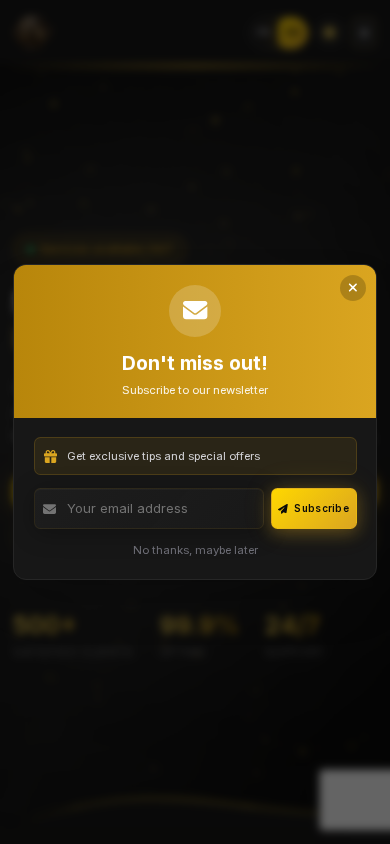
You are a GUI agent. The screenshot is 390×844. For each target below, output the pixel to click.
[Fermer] (353, 288)
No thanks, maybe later (195, 550)
